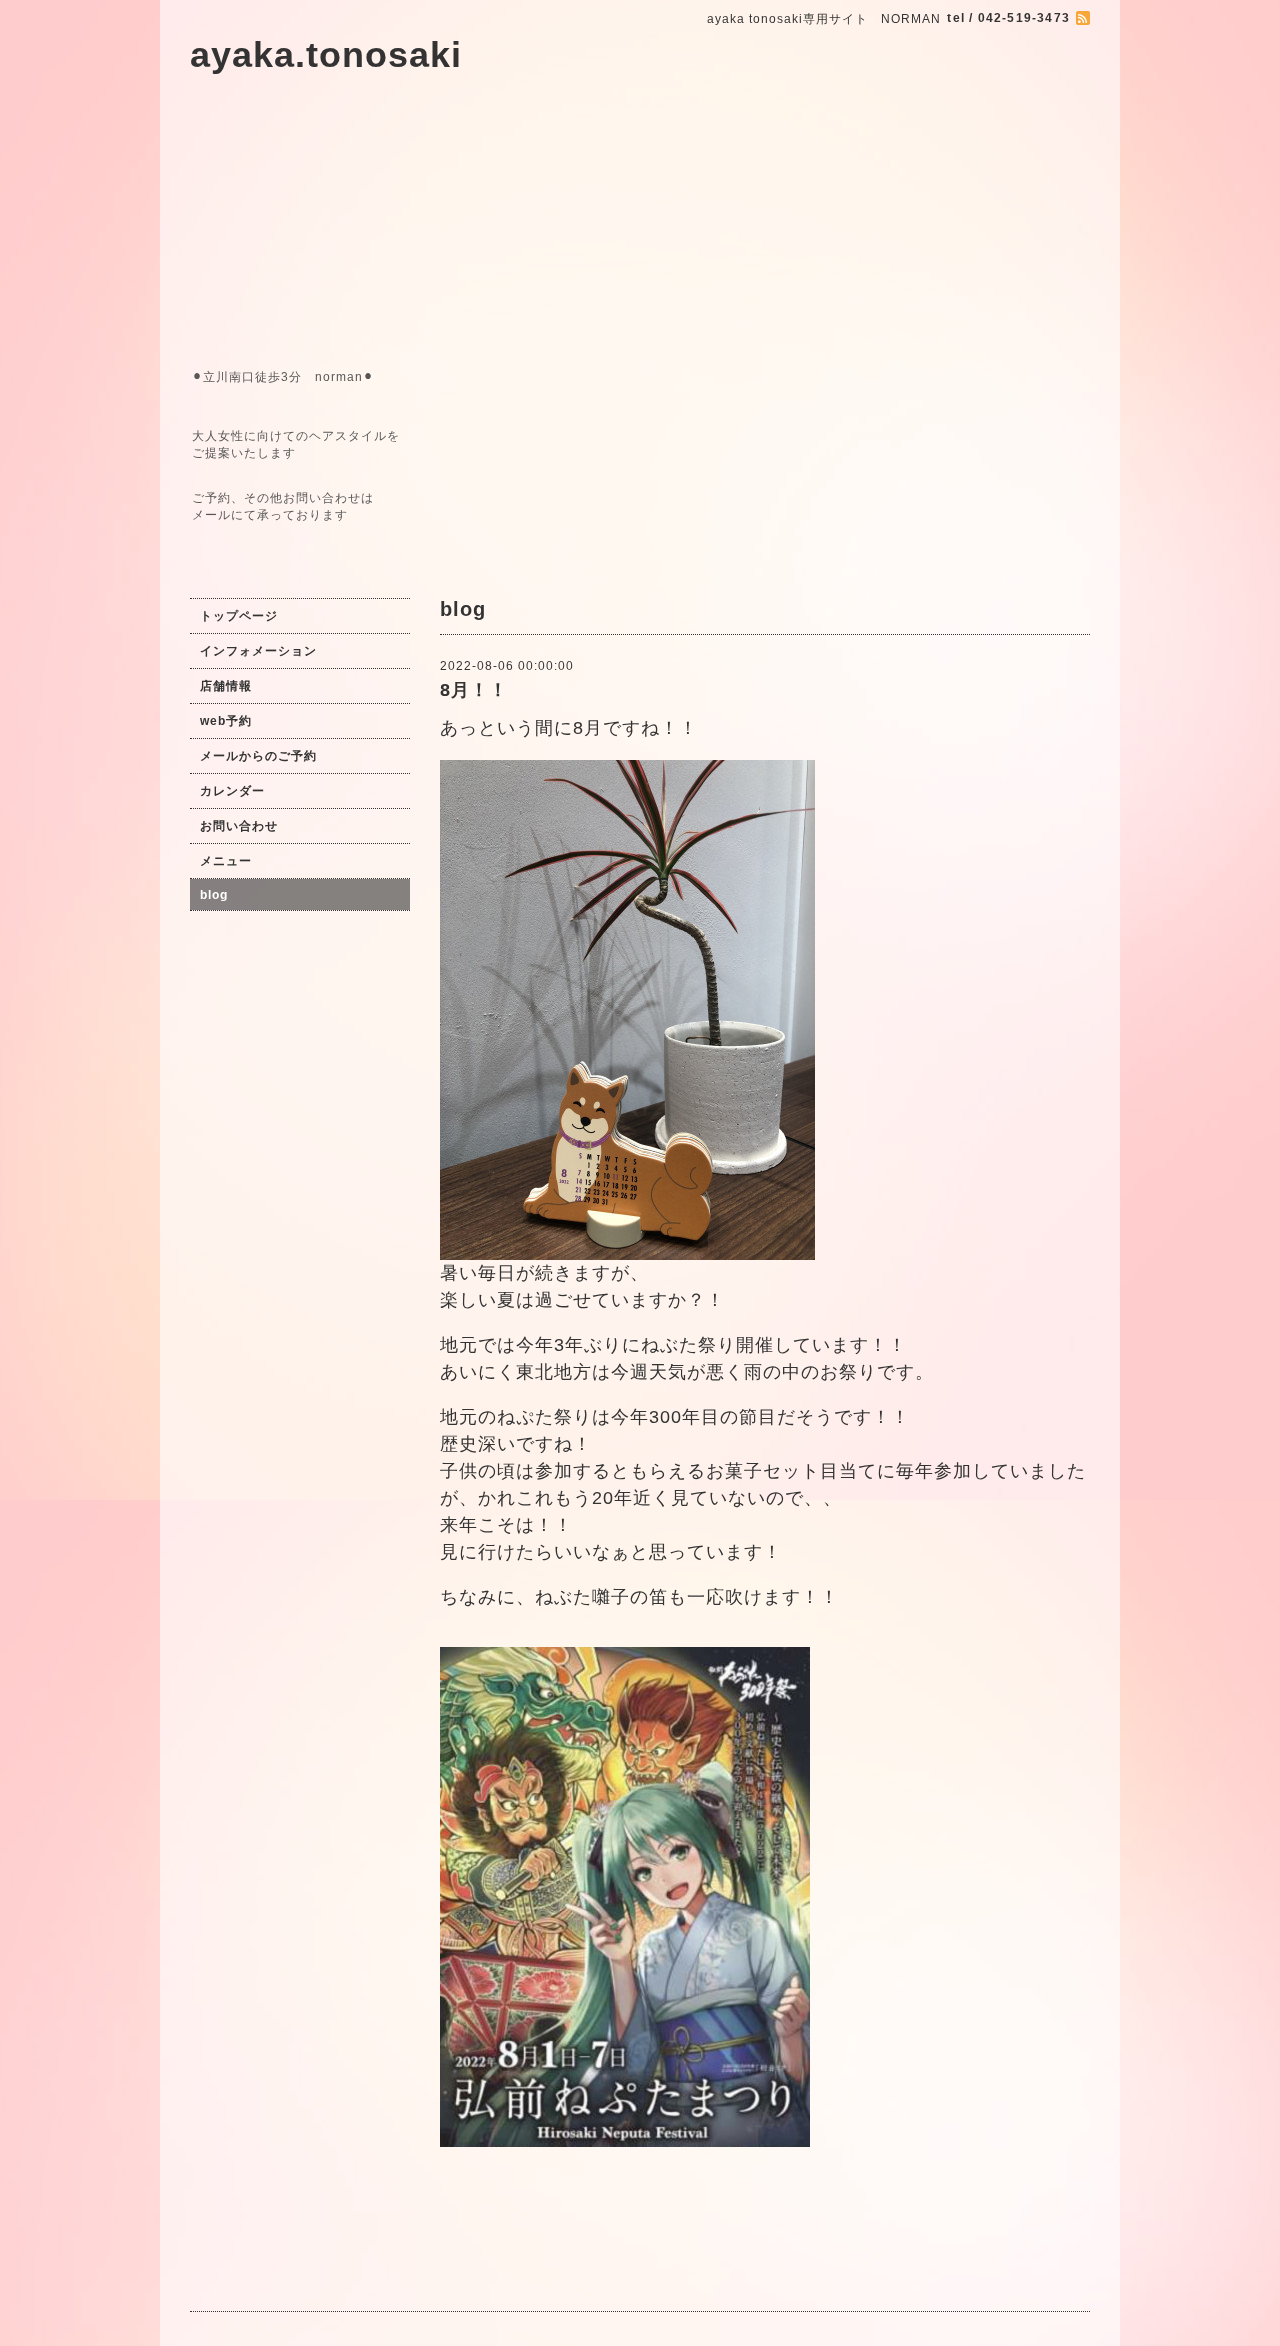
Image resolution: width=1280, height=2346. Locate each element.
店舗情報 (226, 686)
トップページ (239, 616)
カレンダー (232, 791)
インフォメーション (258, 651)
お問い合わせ (239, 826)
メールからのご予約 (258, 756)
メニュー (226, 861)
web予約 (226, 721)
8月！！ (474, 690)
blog (214, 895)
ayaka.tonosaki (326, 55)
